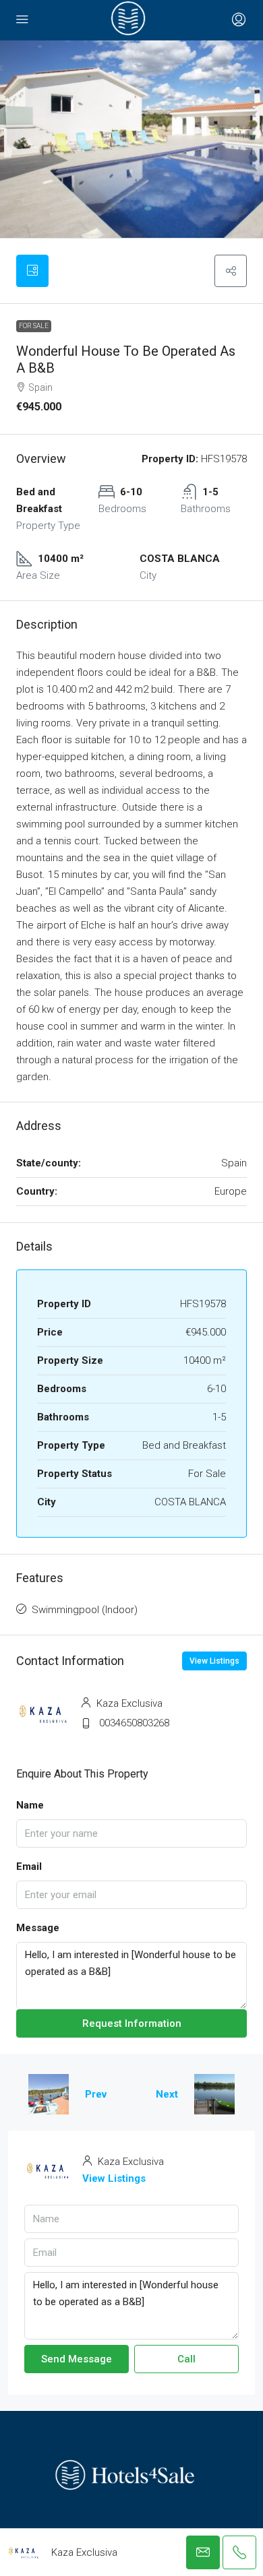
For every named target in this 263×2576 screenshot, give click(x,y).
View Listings (214, 1661)
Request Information (132, 2023)
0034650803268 (134, 1723)
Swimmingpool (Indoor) (85, 1610)
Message (38, 1928)
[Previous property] (49, 2094)
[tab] (32, 271)
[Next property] (214, 2094)
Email (29, 1866)
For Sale (34, 326)
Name (30, 1805)
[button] (231, 271)
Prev (96, 2094)
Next (167, 2094)
